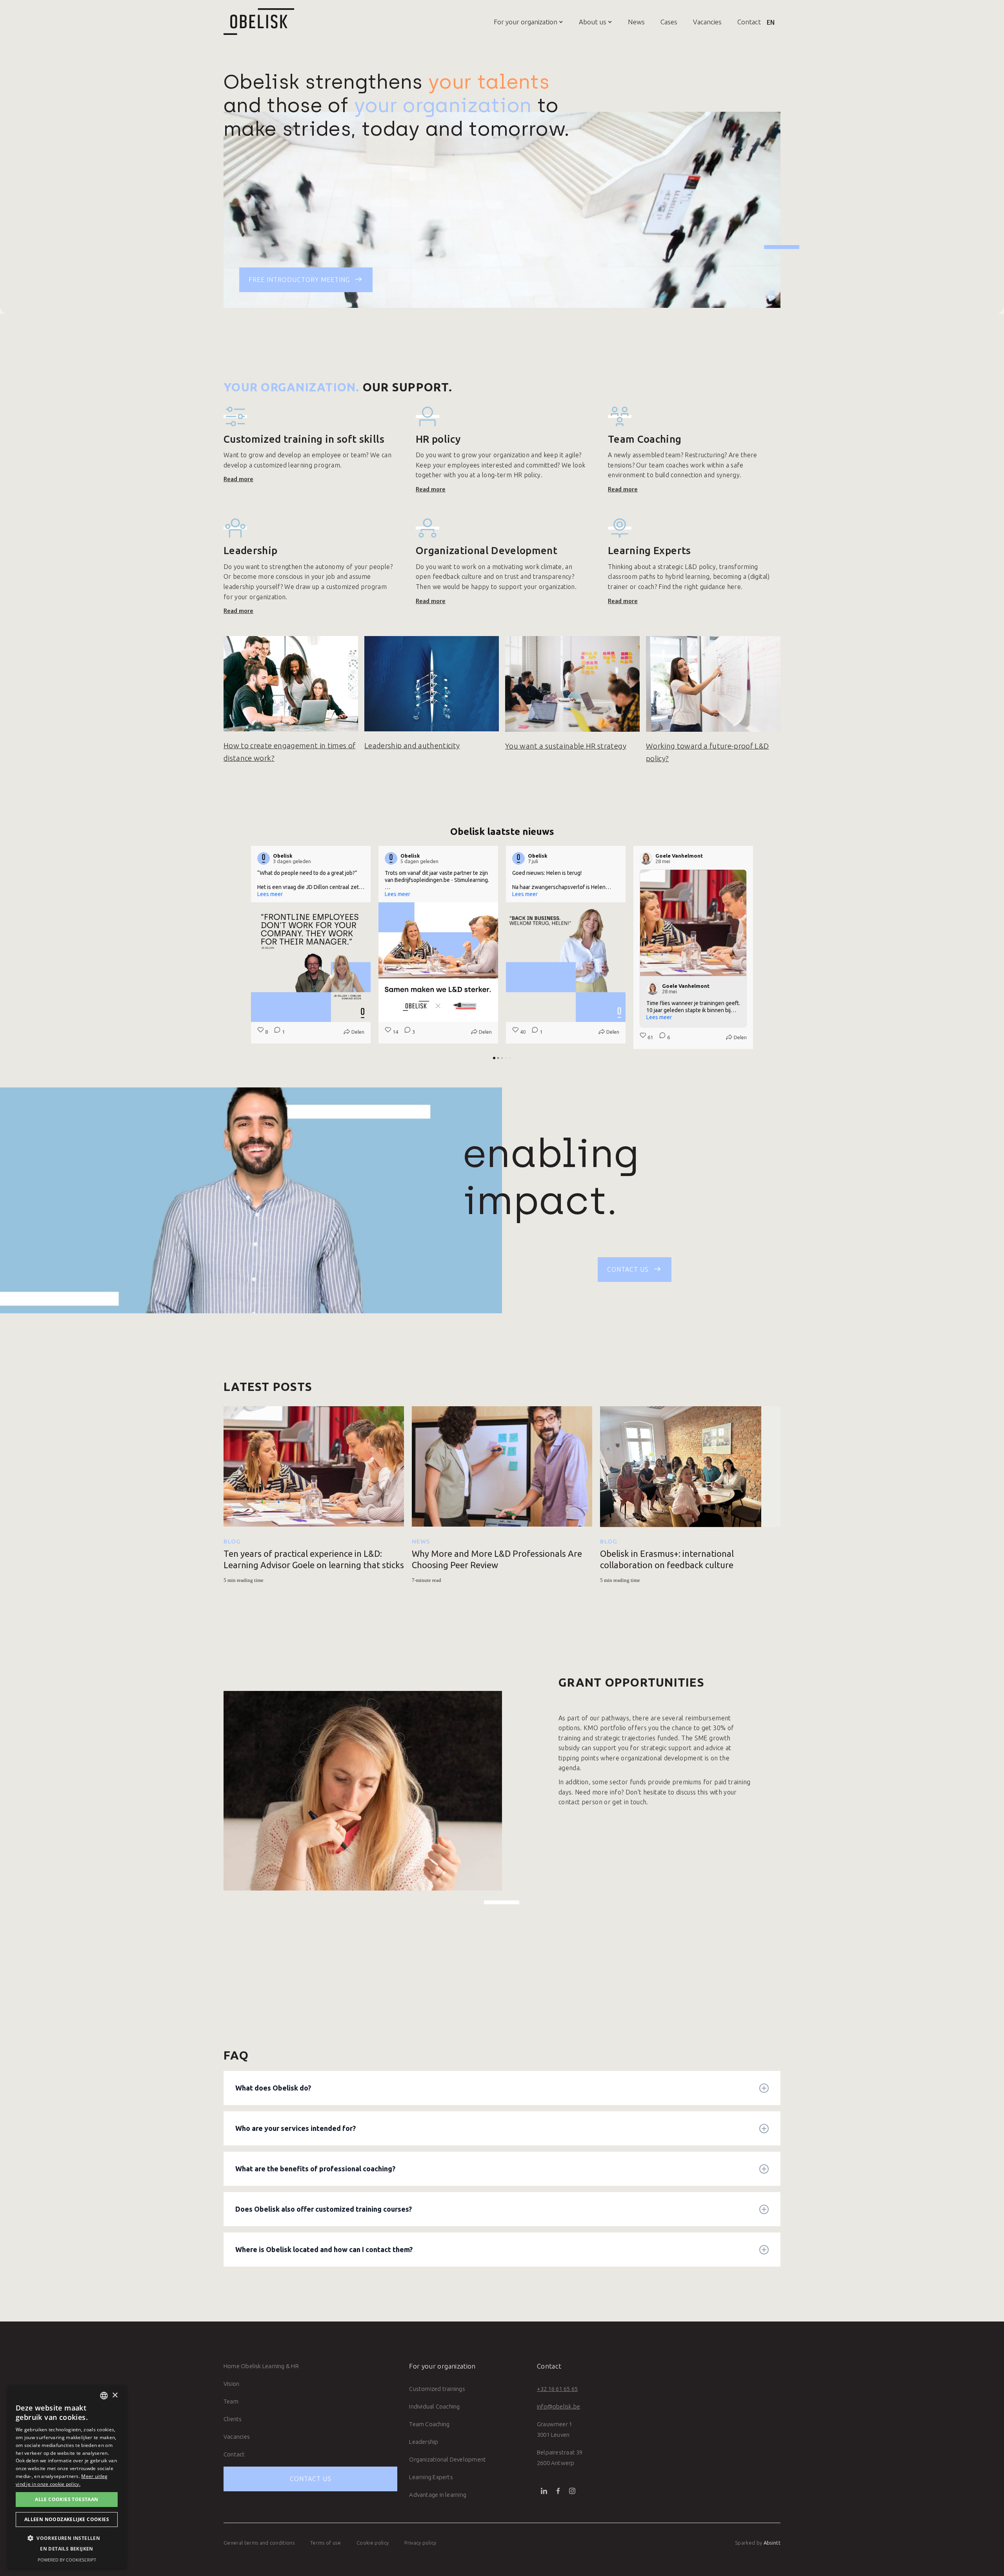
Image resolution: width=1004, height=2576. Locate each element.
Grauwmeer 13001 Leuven (555, 2429)
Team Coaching (429, 2424)
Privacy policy (420, 2543)
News (636, 22)
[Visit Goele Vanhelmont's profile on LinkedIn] (648, 858)
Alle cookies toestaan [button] (66, 2499)
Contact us (311, 2479)
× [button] (115, 2395)
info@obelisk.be (558, 2406)
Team (231, 2401)
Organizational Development (447, 2459)
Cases (669, 22)
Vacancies (707, 22)
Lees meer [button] (270, 894)
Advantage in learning (438, 2495)
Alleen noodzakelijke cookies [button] (67, 2519)
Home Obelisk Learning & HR (261, 2366)
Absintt (772, 2543)
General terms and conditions (259, 2543)
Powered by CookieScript (67, 2560)
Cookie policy (373, 2543)
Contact (749, 22)
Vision (231, 2384)
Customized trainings (437, 2389)
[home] (259, 22)
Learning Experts (431, 2477)
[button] (521, 22)
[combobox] (104, 2396)
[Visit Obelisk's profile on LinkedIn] (265, 858)
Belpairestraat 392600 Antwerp (560, 2458)
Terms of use (326, 2543)
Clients (233, 2419)
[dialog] (67, 2477)
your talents (489, 82)
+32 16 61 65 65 (557, 2389)
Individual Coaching (434, 2406)
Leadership (424, 2442)
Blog (232, 1541)
